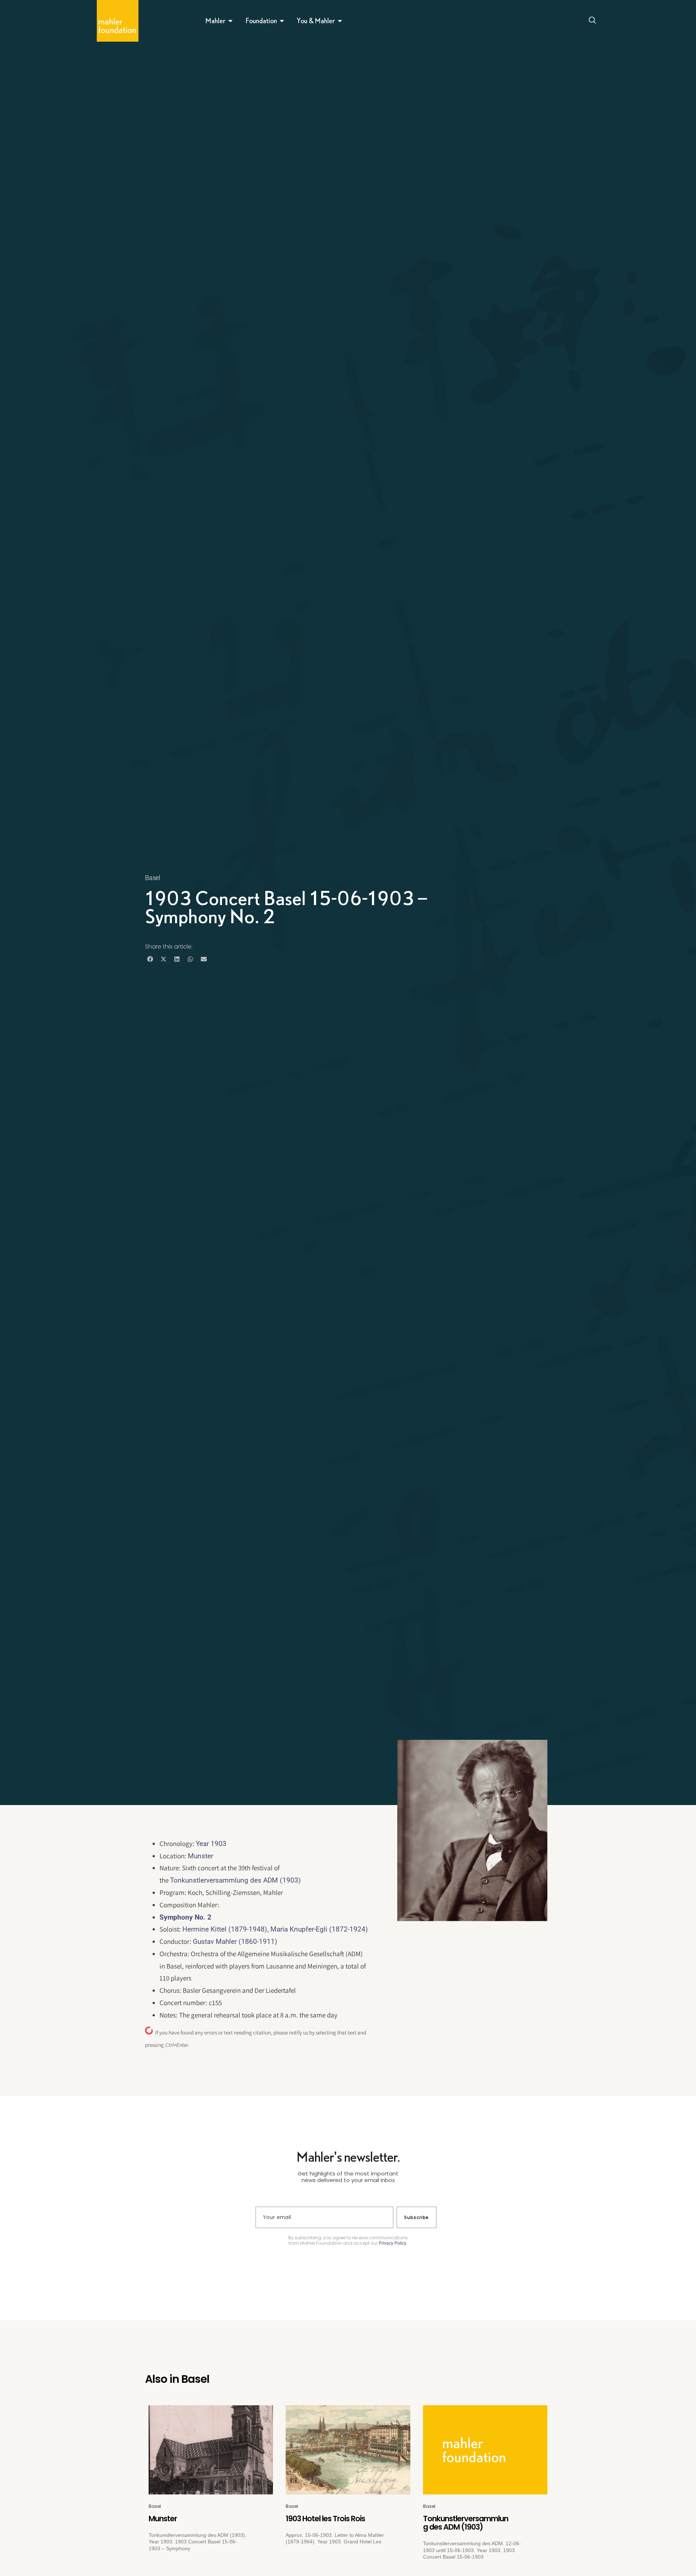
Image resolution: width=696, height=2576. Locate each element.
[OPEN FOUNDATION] (282, 21)
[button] (150, 959)
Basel (153, 878)
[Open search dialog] (592, 21)
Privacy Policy (393, 2243)
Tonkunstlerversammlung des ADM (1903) (235, 1880)
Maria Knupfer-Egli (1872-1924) (319, 1929)
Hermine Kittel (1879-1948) (225, 1929)
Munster (200, 1856)
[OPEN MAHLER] (231, 21)
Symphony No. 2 (185, 1917)
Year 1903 (211, 1844)
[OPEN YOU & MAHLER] (340, 21)
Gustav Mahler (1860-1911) (235, 1942)
